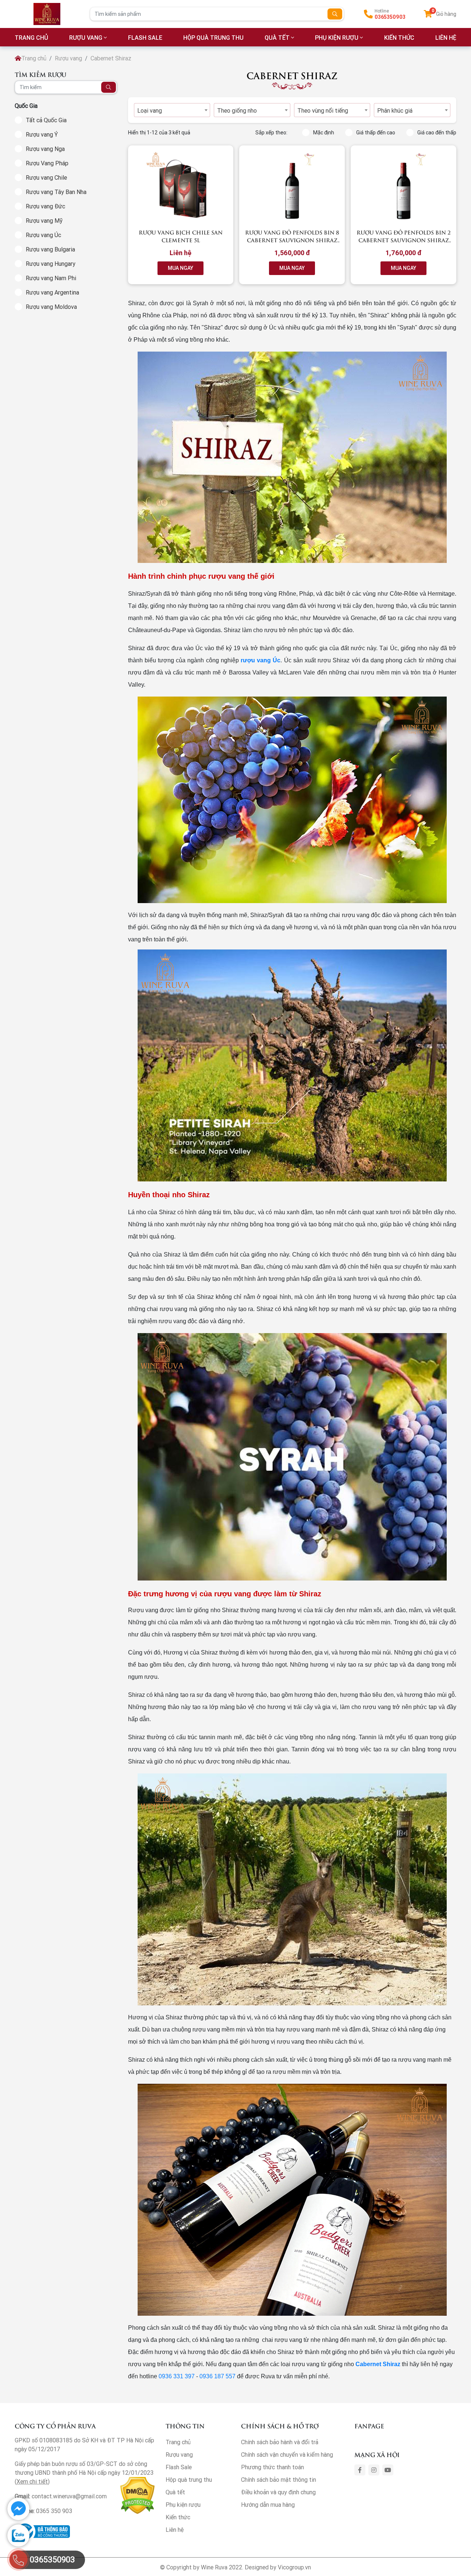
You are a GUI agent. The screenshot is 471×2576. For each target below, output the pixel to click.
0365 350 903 (54, 2511)
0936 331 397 (177, 2376)
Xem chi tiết (32, 2481)
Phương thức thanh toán (272, 2467)
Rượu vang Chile (46, 177)
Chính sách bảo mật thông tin (279, 2480)
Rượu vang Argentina (52, 292)
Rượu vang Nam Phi (51, 278)
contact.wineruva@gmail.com (69, 2496)
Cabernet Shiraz (378, 2364)
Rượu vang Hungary (51, 264)
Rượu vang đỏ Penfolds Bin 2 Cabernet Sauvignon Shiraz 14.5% (404, 240)
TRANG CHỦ (31, 38)
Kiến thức (399, 38)
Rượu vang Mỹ (44, 221)
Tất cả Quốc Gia (46, 120)
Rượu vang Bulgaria (50, 249)
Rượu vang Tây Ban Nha (56, 192)
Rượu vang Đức (45, 206)
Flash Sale (145, 38)
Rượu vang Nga (45, 149)
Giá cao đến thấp (437, 133)
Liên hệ (175, 2530)
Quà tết (277, 38)
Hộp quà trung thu (213, 38)
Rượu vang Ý (42, 134)
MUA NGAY (180, 268)
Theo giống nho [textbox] (237, 110)
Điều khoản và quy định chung (278, 2492)
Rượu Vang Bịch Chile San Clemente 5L (181, 236)
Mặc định (324, 133)
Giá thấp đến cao (376, 133)
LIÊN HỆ (446, 38)
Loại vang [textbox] (150, 110)
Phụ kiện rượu (337, 38)
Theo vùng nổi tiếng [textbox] (323, 110)
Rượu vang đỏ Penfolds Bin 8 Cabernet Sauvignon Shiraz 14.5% (292, 240)
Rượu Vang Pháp (47, 163)
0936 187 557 (217, 2376)
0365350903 (390, 17)
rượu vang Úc (261, 660)
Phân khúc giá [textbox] (395, 110)
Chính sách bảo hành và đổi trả (280, 2442)
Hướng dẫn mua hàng (268, 2505)
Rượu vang (86, 38)
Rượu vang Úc (43, 235)
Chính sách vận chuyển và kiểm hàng (287, 2455)
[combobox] (172, 110)
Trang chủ (34, 58)
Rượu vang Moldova (51, 307)
